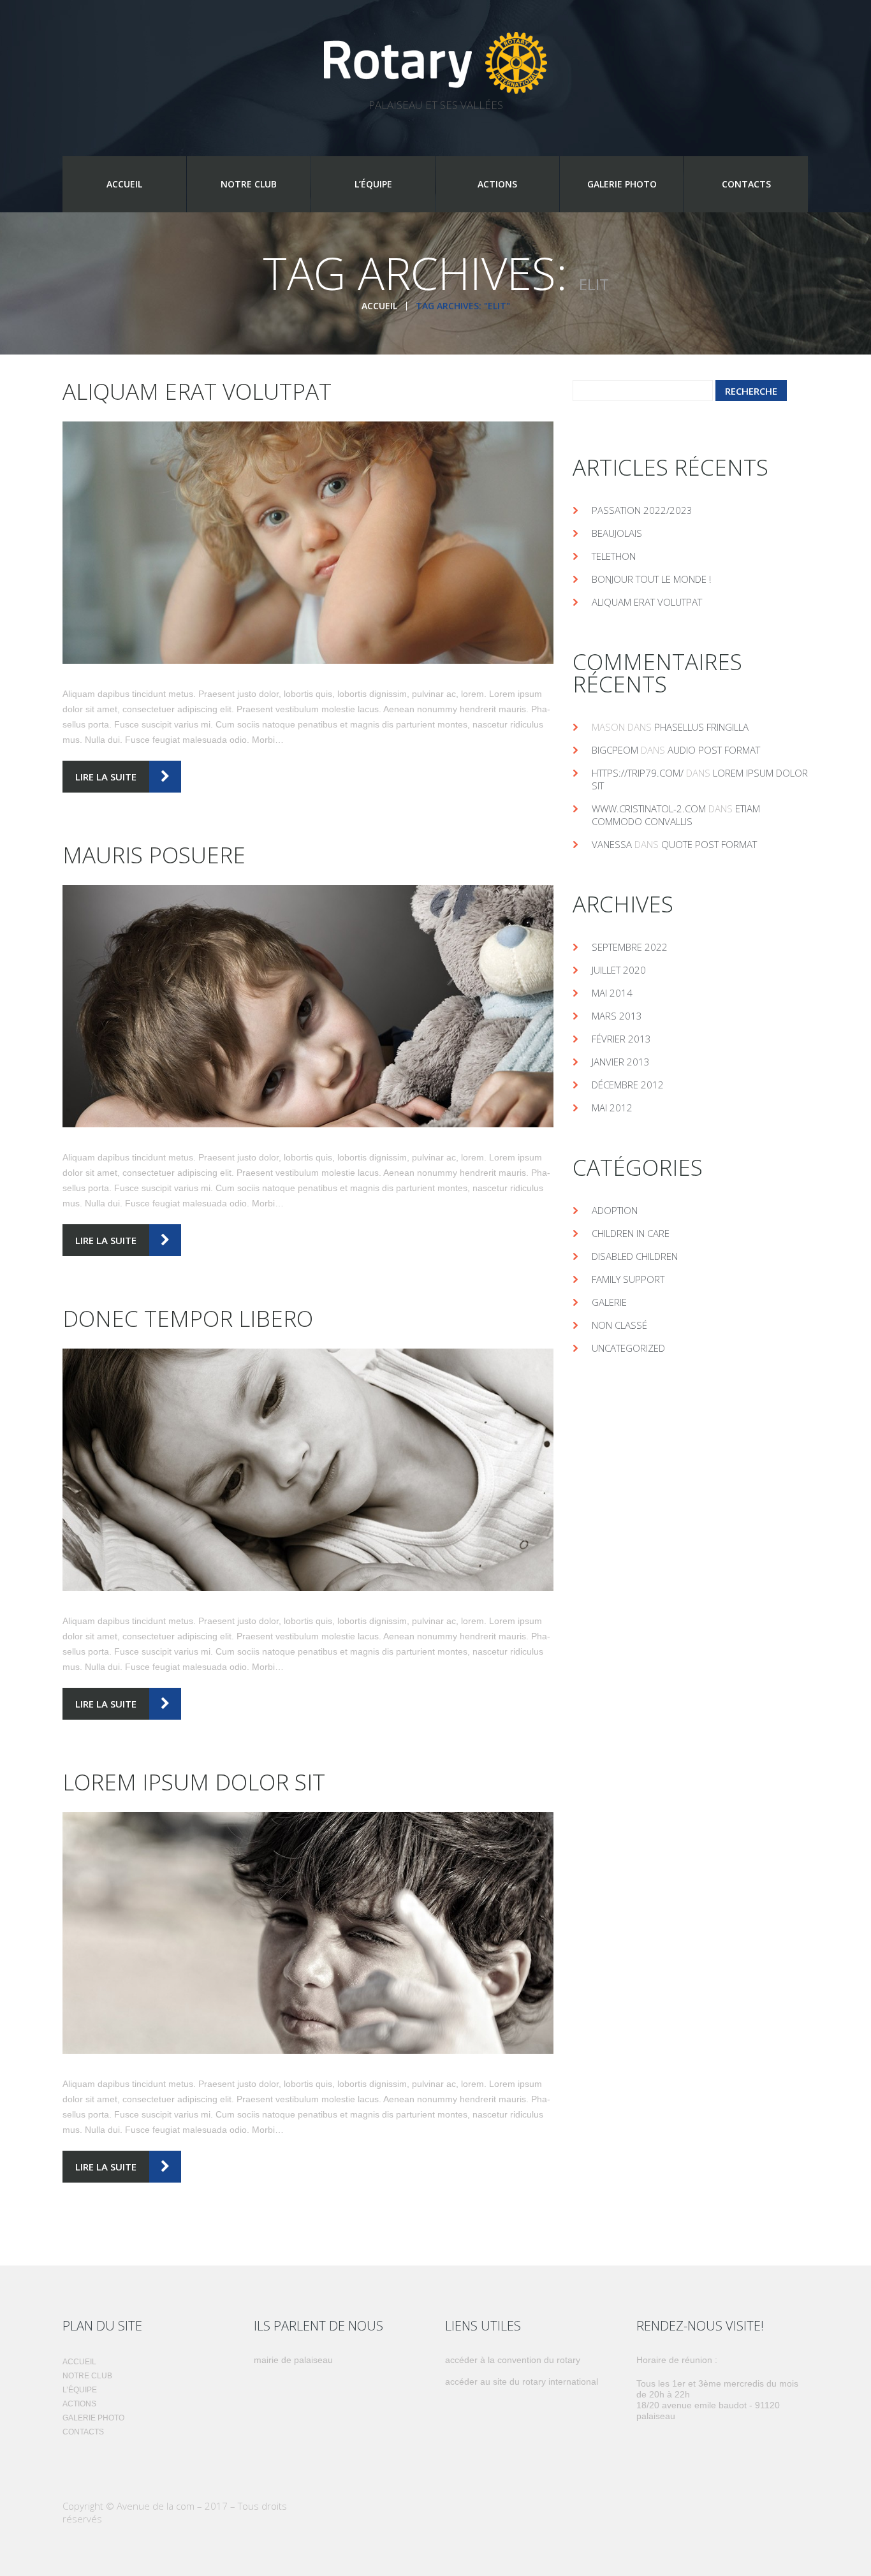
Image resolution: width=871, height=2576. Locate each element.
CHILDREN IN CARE (631, 1233)
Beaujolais (617, 533)
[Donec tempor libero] (308, 1470)
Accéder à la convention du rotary (513, 2360)
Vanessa (612, 844)
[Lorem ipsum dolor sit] (308, 1933)
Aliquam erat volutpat (197, 391)
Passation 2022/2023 (642, 510)
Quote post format (709, 844)
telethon (614, 556)
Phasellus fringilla (701, 727)
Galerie (609, 1302)
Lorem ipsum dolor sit (194, 1782)
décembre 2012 (628, 1085)
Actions (497, 184)
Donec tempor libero (188, 1318)
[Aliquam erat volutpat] (308, 543)
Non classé (619, 1325)
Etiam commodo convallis (676, 815)
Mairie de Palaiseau (293, 2360)
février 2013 (621, 1039)
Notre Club (249, 184)
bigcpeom (615, 750)
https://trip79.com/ (638, 773)
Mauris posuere (154, 855)
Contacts (746, 184)
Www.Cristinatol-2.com (649, 809)
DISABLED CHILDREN (635, 1256)
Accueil (124, 184)
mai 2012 (612, 1108)
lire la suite (106, 777)
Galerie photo (622, 184)
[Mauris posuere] (308, 1006)
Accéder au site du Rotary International (522, 2382)
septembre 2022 (630, 947)
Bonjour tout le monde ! (651, 579)
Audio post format (714, 750)
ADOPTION (615, 1210)
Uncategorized (628, 1348)
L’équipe (373, 184)
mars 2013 (617, 1016)
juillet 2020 (619, 970)
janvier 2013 (621, 1062)
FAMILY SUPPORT (628, 1279)
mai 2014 (612, 993)
